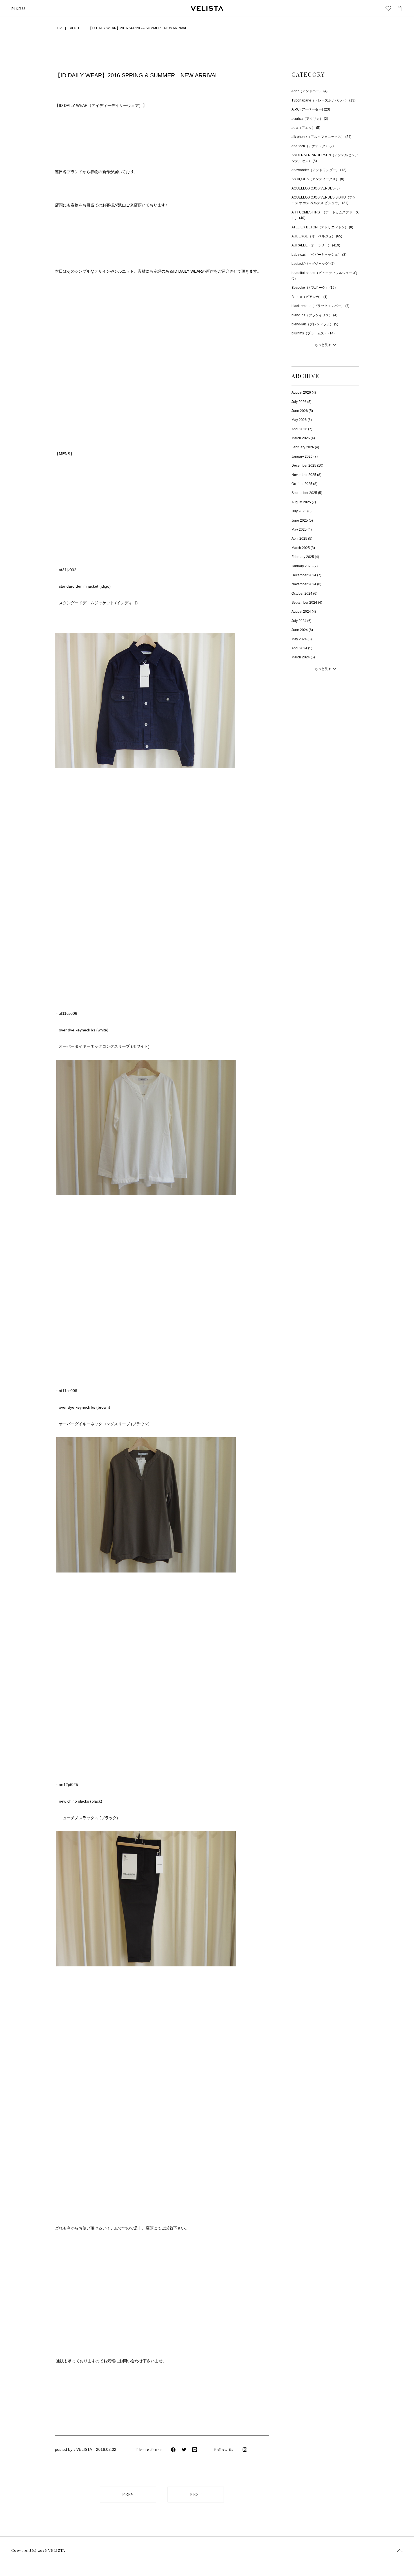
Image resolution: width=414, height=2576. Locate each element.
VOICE (75, 28)
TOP (58, 28)
